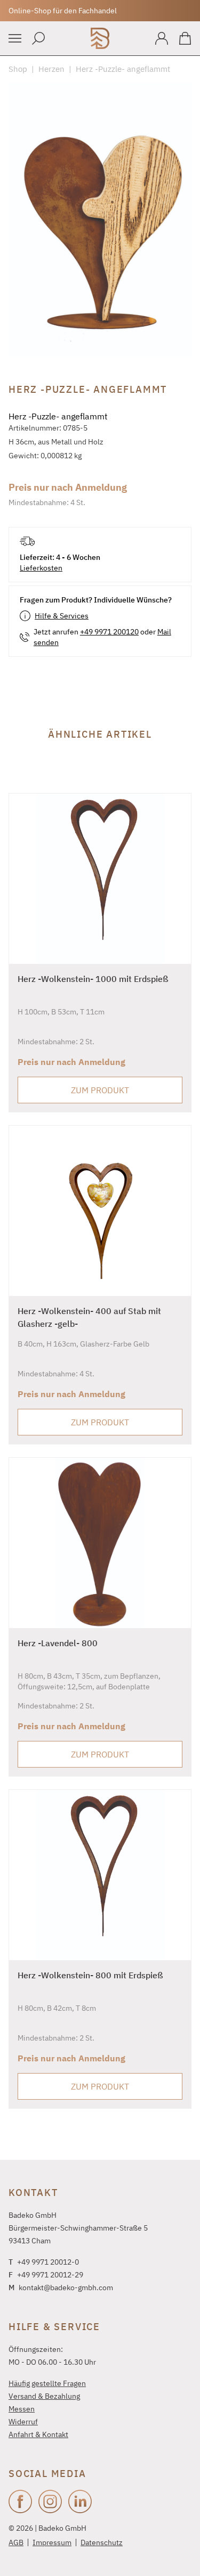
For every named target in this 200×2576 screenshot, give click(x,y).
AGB (16, 2542)
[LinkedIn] (80, 2501)
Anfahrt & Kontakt (38, 2434)
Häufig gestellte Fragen (47, 2383)
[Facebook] (20, 2501)
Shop (18, 69)
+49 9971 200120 (109, 632)
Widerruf (23, 2422)
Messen (22, 2409)
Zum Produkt (100, 1090)
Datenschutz (102, 2542)
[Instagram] (50, 2501)
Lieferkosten (41, 568)
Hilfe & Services (62, 616)
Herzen (51, 69)
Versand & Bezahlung (44, 2396)
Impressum (52, 2542)
